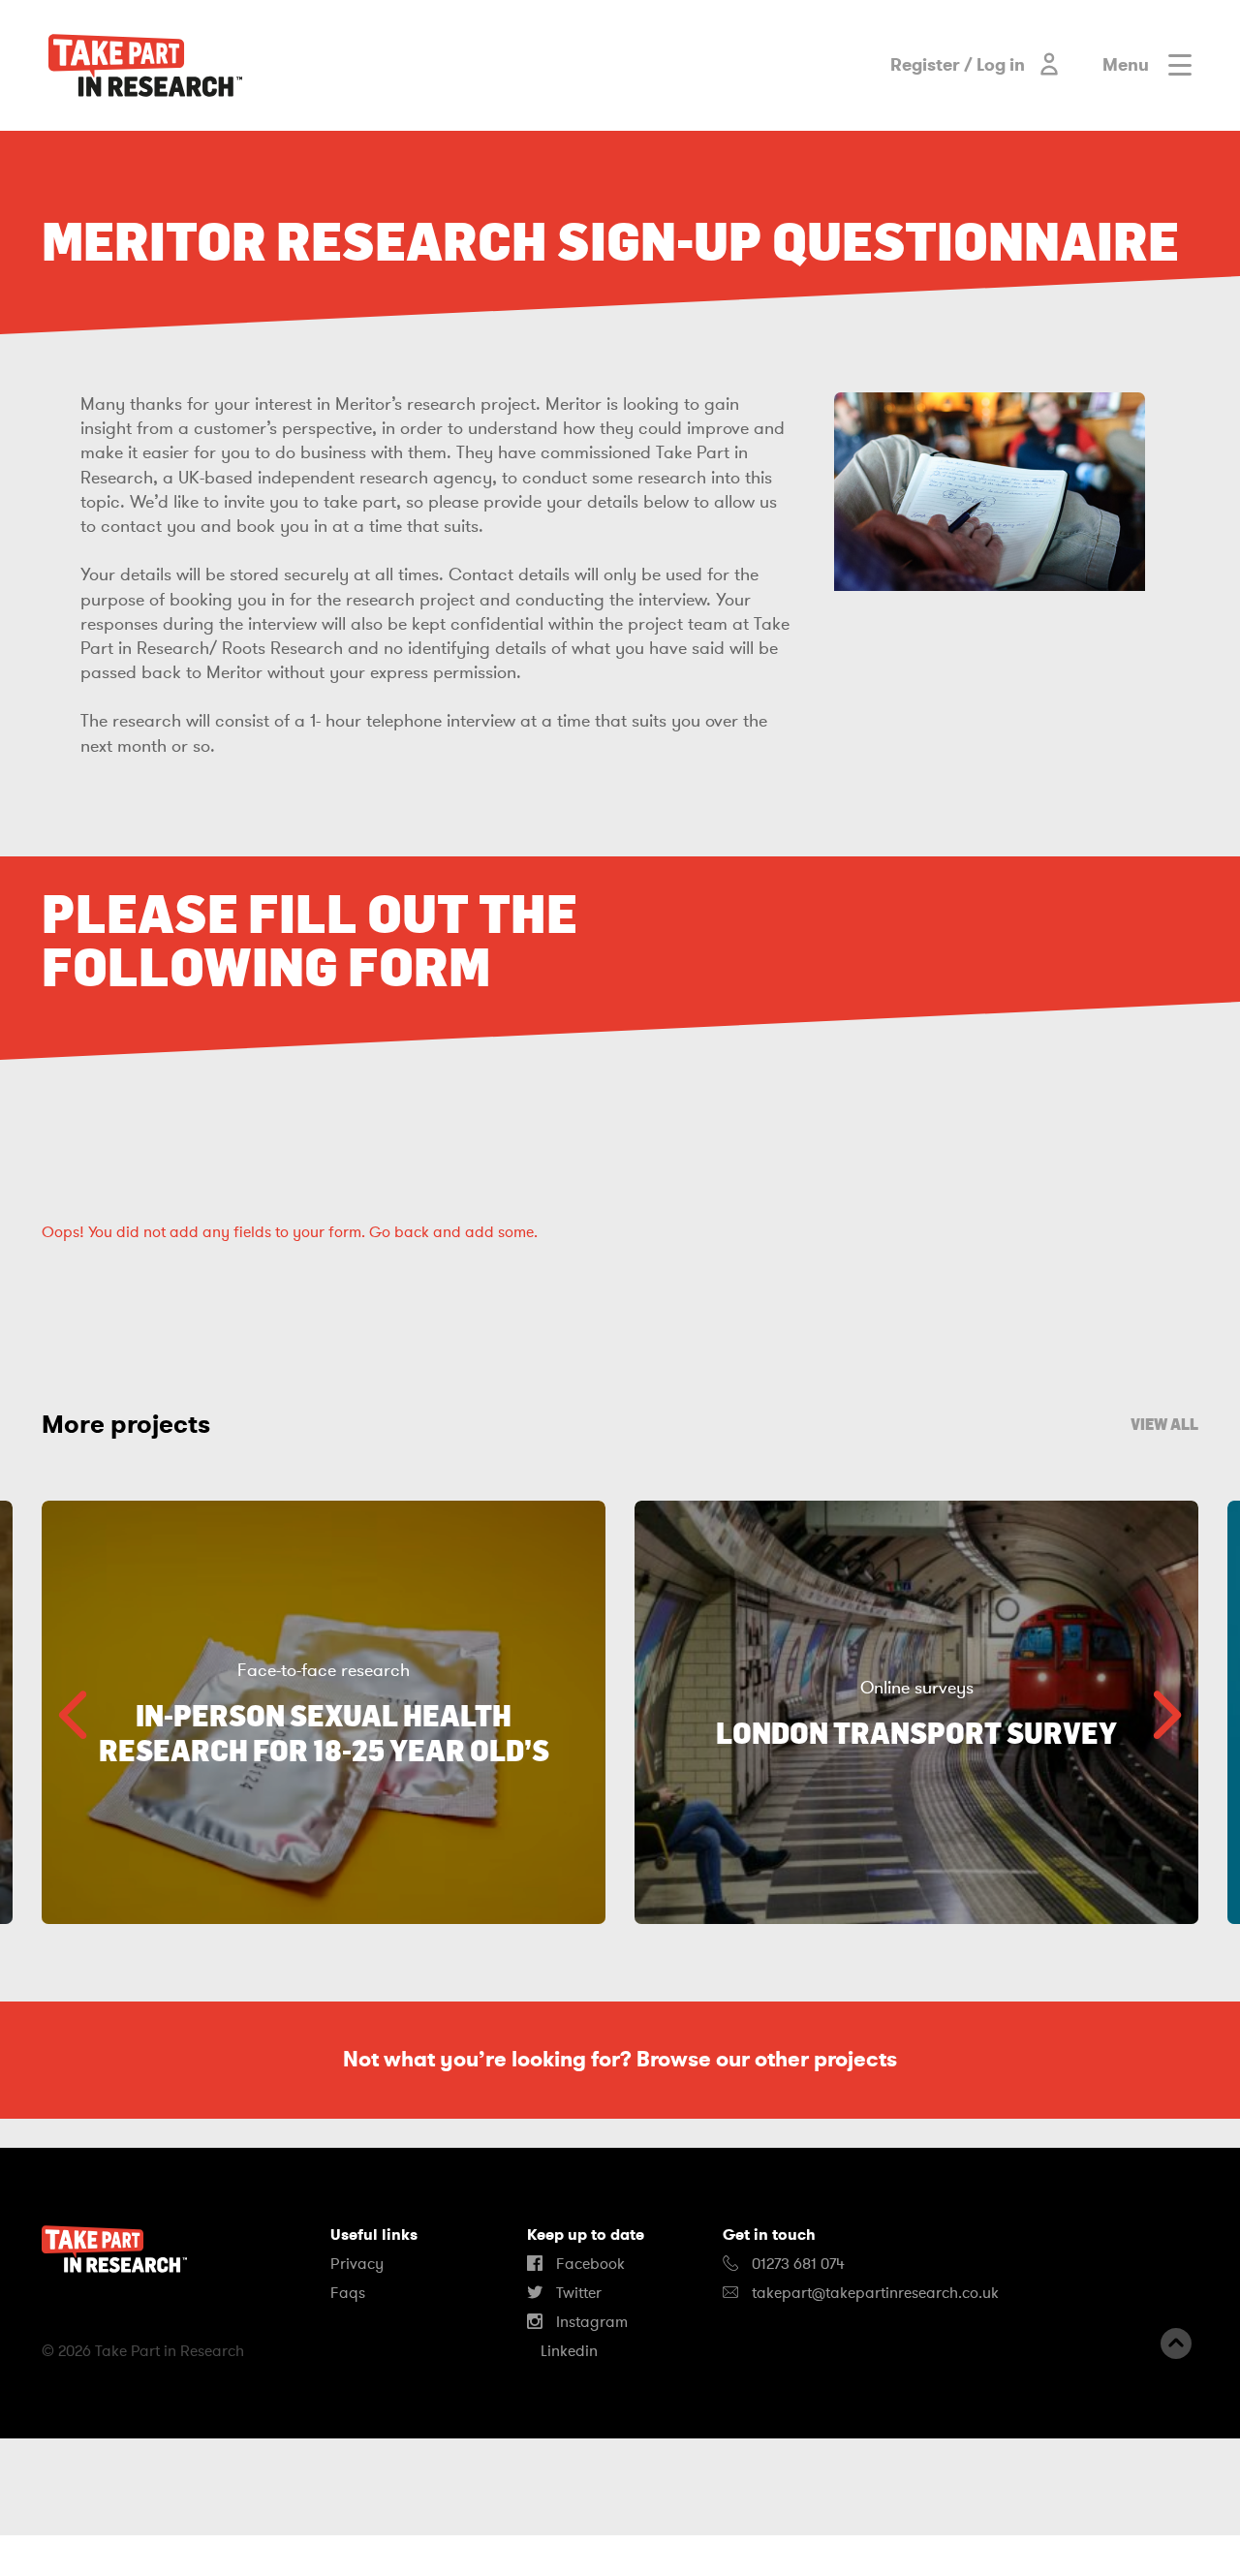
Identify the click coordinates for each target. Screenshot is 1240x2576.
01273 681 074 (796, 2264)
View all (1164, 1424)
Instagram (590, 2322)
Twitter (577, 2293)
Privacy (357, 2264)
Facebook (589, 2264)
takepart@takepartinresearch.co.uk (875, 2293)
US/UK (77, 2556)
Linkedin (567, 2351)
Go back (399, 1232)
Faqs (348, 2293)
